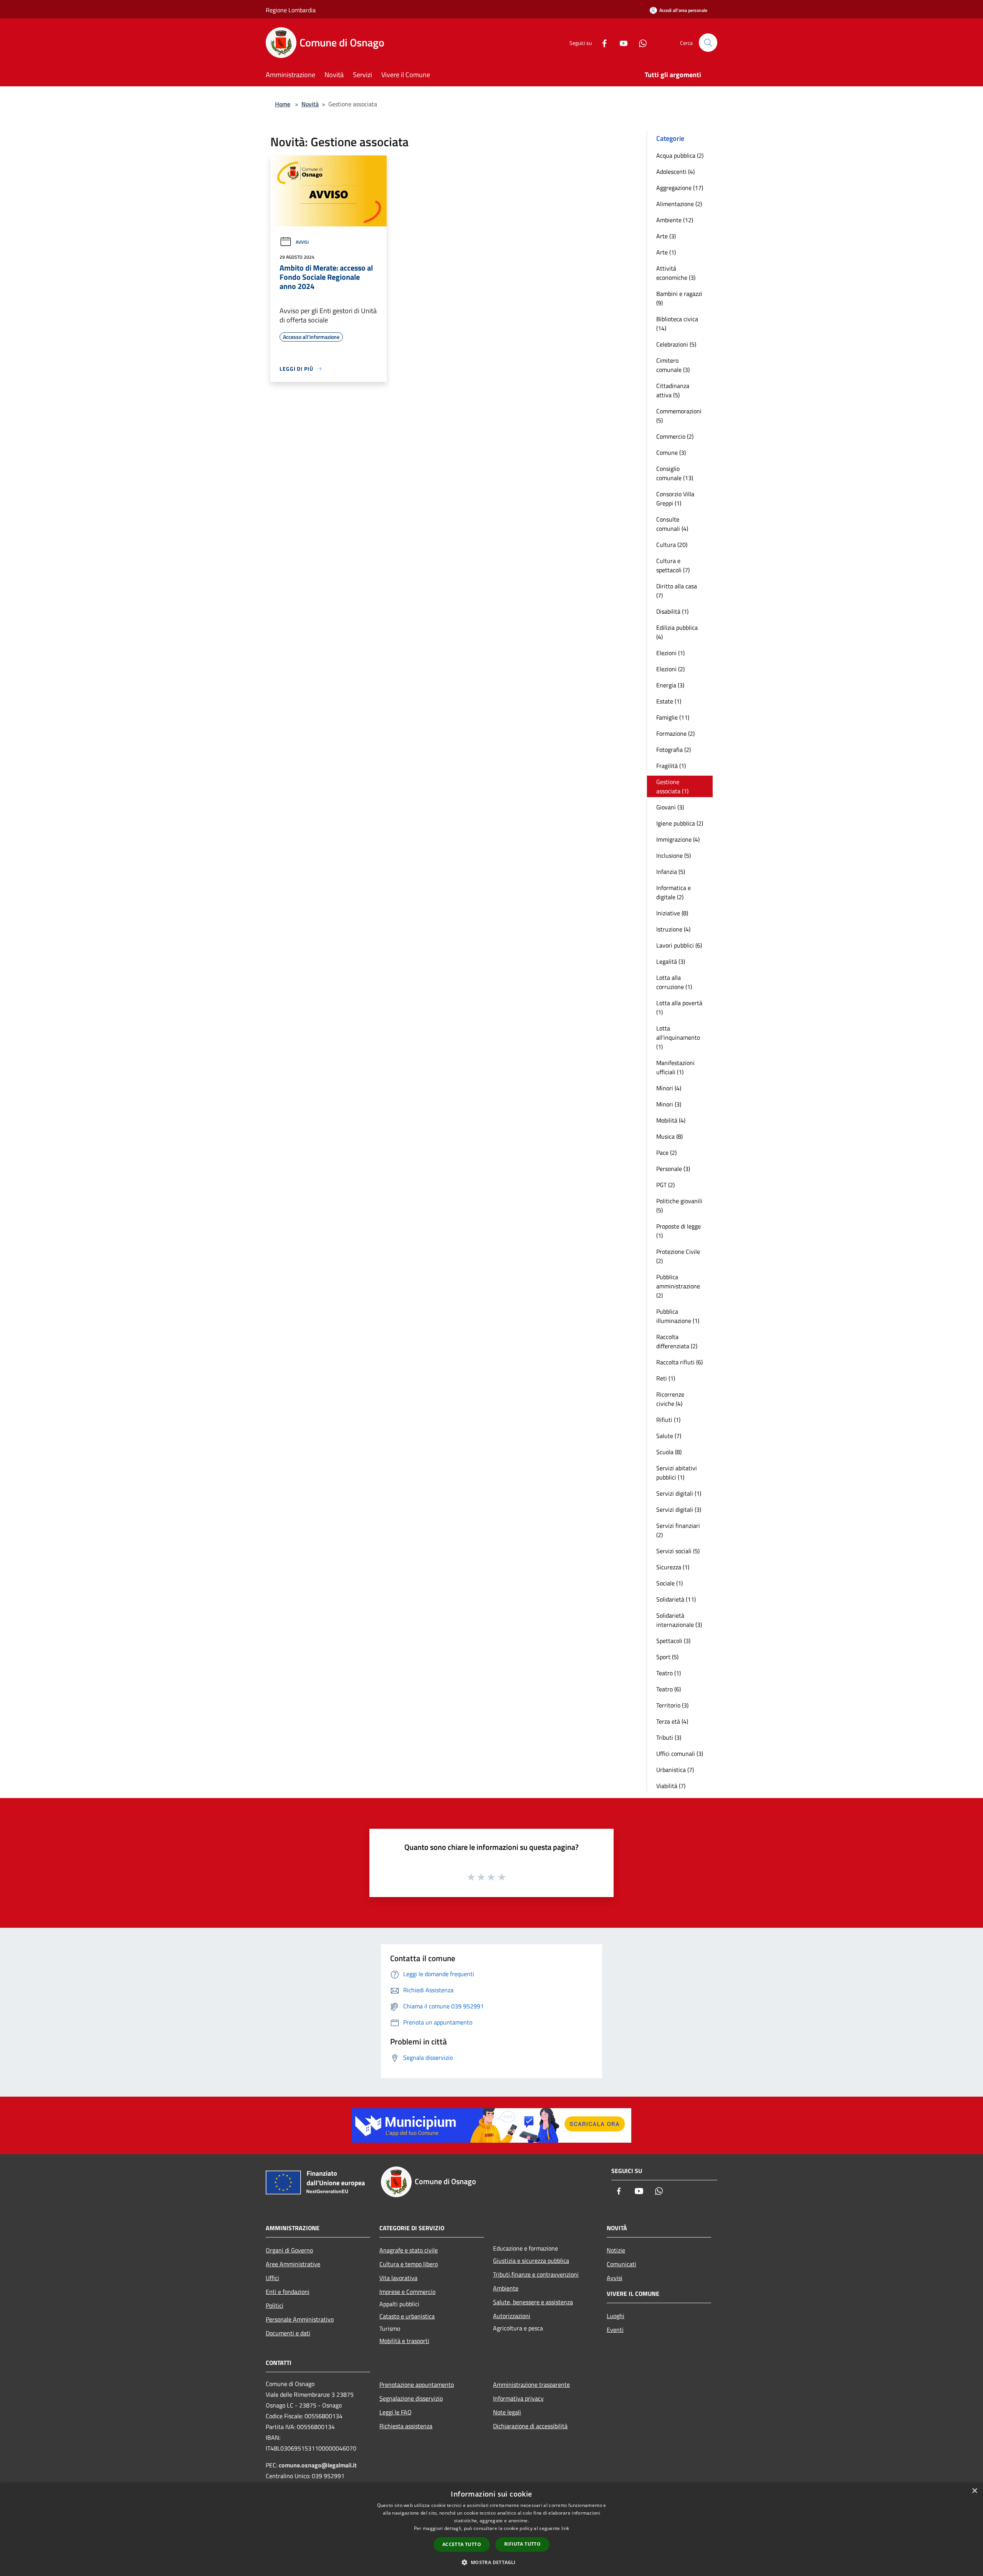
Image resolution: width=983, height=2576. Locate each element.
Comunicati (621, 2264)
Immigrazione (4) (678, 839)
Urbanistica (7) (675, 1770)
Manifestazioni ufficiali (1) (675, 1067)
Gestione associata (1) (672, 786)
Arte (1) (666, 252)
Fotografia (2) (674, 750)
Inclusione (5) (674, 855)
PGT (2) (665, 1185)
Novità (310, 104)
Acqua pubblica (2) (680, 155)
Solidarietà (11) (676, 1599)
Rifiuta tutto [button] (522, 2544)
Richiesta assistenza (406, 2426)
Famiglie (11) (673, 717)
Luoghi (616, 2316)
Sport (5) (667, 1657)
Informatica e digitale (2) (674, 892)
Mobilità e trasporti (404, 2341)
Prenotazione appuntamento (417, 2384)
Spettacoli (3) (673, 1641)
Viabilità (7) (671, 1786)
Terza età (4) (672, 1721)
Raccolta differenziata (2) (677, 1341)
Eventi (615, 2330)
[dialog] (491, 2529)
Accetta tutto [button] (462, 2544)
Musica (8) (669, 1136)
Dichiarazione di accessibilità (530, 2426)
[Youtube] (621, 42)
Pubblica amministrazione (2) (678, 1286)
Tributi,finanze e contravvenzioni (536, 2274)
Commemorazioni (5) (679, 416)
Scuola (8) (669, 1452)
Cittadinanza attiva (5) (673, 390)
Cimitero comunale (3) (673, 365)
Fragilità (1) (671, 766)
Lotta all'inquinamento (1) (678, 1037)
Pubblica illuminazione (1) (678, 1316)
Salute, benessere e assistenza (533, 2302)
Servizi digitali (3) (679, 1509)
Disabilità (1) (672, 611)
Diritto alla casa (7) (677, 591)
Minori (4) (669, 1088)
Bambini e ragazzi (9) (679, 298)
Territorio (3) (672, 1705)
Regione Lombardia (291, 10)
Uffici (272, 2278)
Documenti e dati (288, 2333)
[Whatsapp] (640, 42)
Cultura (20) (672, 545)
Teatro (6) (669, 1689)
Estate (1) (669, 701)
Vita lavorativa (398, 2278)
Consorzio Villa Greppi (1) (675, 499)
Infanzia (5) (671, 872)
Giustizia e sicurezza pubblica (531, 2261)
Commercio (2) (675, 436)
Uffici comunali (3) (680, 1754)
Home (283, 104)
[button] (491, 2562)
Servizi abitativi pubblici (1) (677, 1473)
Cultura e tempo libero (409, 2264)
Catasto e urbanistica (407, 2316)
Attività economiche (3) (676, 273)
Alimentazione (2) (679, 204)
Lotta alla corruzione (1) (674, 982)
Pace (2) (666, 1153)
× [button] (974, 2491)
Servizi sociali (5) (678, 1551)
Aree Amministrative (293, 2264)
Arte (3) (666, 236)
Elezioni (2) (670, 669)
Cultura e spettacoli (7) (673, 565)
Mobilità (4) (671, 1120)
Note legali (507, 2412)
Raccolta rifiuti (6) (679, 1362)
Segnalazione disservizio (411, 2398)
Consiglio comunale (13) (675, 473)
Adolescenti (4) (675, 172)
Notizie (616, 2250)
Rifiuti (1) (668, 1420)
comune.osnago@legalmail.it (318, 2465)
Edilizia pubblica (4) (677, 632)
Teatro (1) (669, 1673)
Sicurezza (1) (673, 1567)
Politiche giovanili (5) (679, 1205)
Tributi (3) (669, 1737)
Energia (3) (670, 685)
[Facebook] (601, 42)
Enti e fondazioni (288, 2292)
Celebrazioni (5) (676, 344)
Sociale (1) (669, 1583)
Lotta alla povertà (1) (679, 1007)
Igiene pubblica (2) (680, 823)
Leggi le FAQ (396, 2412)
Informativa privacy (518, 2398)
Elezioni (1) (670, 653)
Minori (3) (669, 1104)
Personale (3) (673, 1169)
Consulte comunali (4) (672, 524)
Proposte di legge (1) (679, 1231)
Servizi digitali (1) (679, 1493)
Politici (275, 2305)
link (565, 2528)
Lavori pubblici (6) (679, 945)
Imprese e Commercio (407, 2292)
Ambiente (506, 2288)
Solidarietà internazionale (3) (679, 1620)
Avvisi (302, 242)
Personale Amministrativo (300, 2319)
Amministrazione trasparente (531, 2384)
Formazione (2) (675, 733)
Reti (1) (666, 1378)
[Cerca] (708, 43)
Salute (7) (669, 1436)
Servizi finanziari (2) (678, 1530)
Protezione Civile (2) (678, 1256)
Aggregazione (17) (680, 188)
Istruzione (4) (673, 929)
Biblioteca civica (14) (677, 324)
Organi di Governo (289, 2250)
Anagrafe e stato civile (409, 2250)
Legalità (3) (671, 961)
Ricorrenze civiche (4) (670, 1399)
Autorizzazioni (512, 2316)
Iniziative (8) (672, 913)
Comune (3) (671, 452)
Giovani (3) (670, 807)
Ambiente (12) (675, 220)
